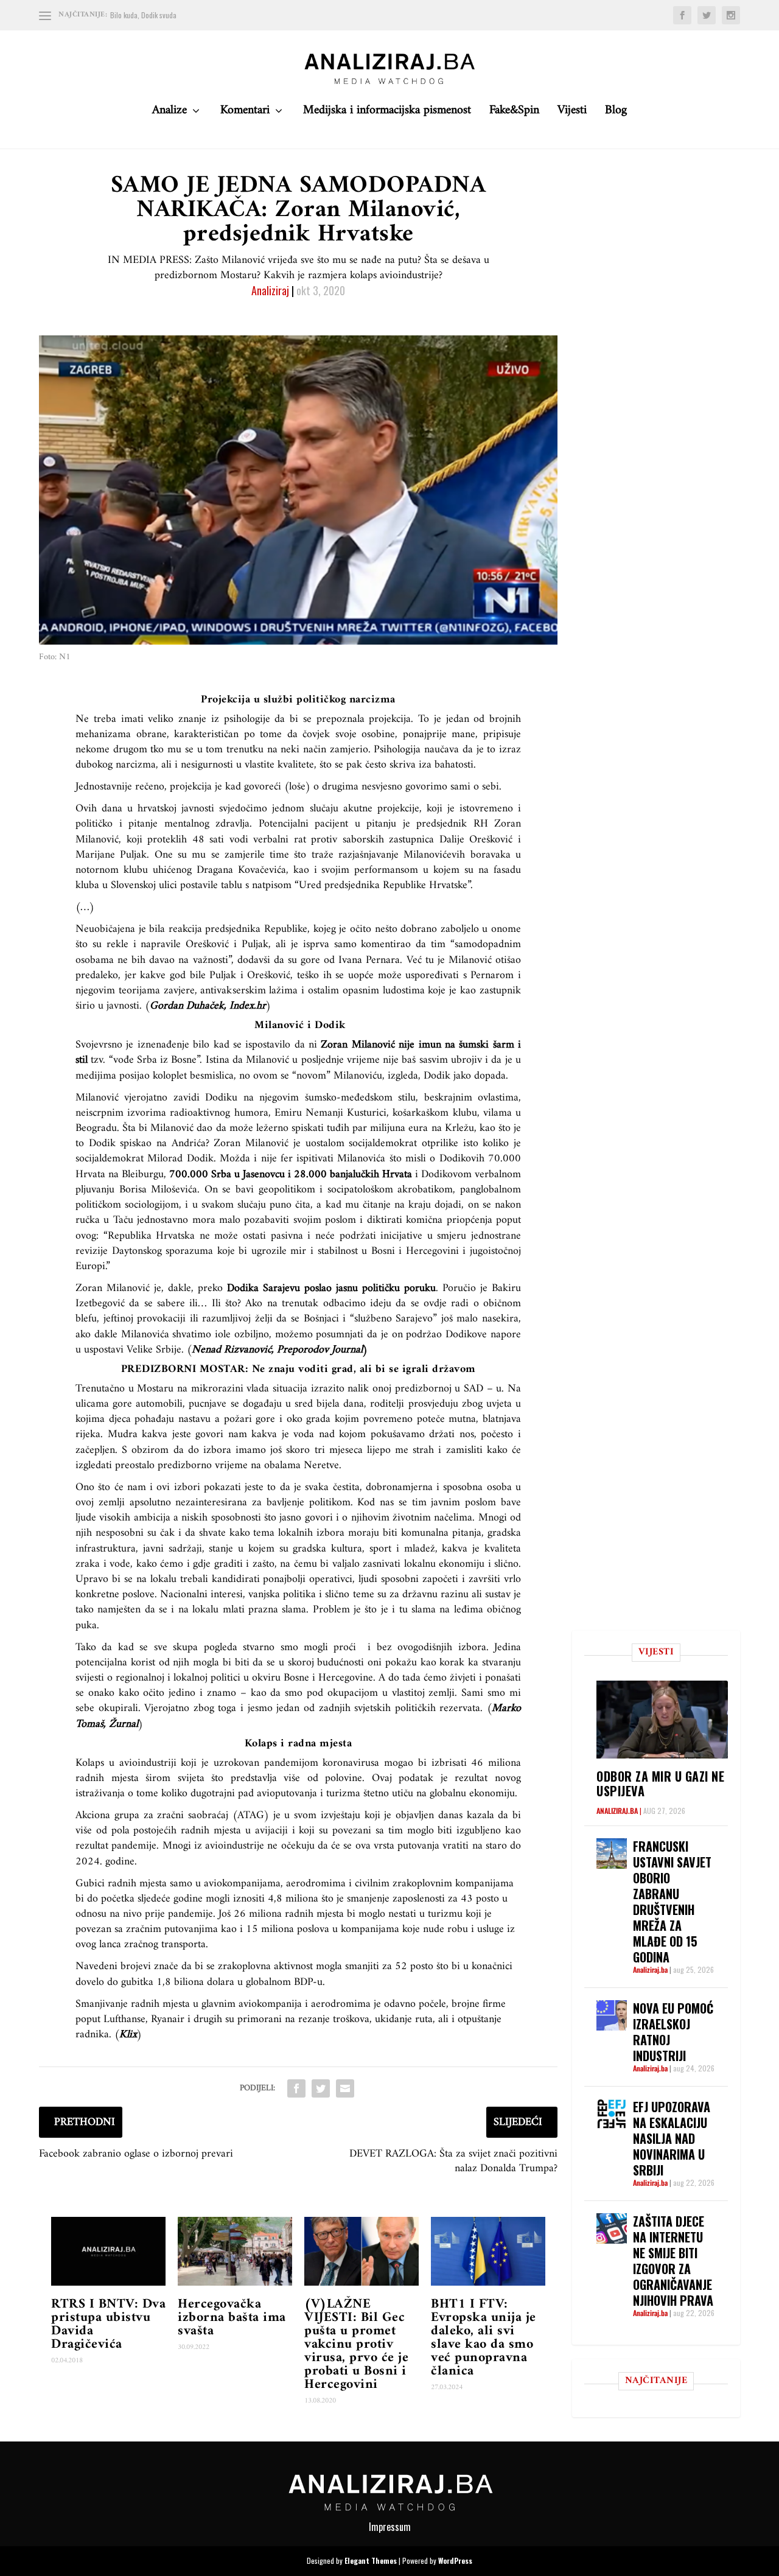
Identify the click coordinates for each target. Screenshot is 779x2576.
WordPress (455, 2560)
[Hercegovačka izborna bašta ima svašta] (235, 2251)
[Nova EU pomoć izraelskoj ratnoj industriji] (612, 2015)
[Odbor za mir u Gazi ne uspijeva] (662, 1720)
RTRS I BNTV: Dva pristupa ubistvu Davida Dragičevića (108, 2324)
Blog (616, 114)
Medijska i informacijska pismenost (387, 114)
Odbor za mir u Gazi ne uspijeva (660, 1783)
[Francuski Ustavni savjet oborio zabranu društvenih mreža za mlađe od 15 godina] (612, 1853)
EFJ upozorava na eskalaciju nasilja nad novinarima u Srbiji (672, 2138)
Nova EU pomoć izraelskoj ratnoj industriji (673, 2032)
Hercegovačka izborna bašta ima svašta (232, 2318)
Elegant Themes (371, 2560)
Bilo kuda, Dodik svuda (143, 15)
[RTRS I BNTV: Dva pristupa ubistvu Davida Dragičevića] (108, 2251)
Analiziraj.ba (617, 1811)
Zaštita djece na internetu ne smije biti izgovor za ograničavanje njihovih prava (673, 2261)
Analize (169, 114)
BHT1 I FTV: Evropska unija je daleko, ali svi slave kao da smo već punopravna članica (484, 2338)
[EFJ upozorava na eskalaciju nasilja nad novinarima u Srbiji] (612, 2114)
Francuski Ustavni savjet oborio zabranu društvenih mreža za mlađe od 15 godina (672, 1902)
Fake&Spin (514, 114)
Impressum (390, 2527)
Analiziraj (270, 290)
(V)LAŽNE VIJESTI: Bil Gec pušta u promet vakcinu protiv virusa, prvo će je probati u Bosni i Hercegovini (356, 2344)
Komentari (245, 114)
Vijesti (572, 114)
